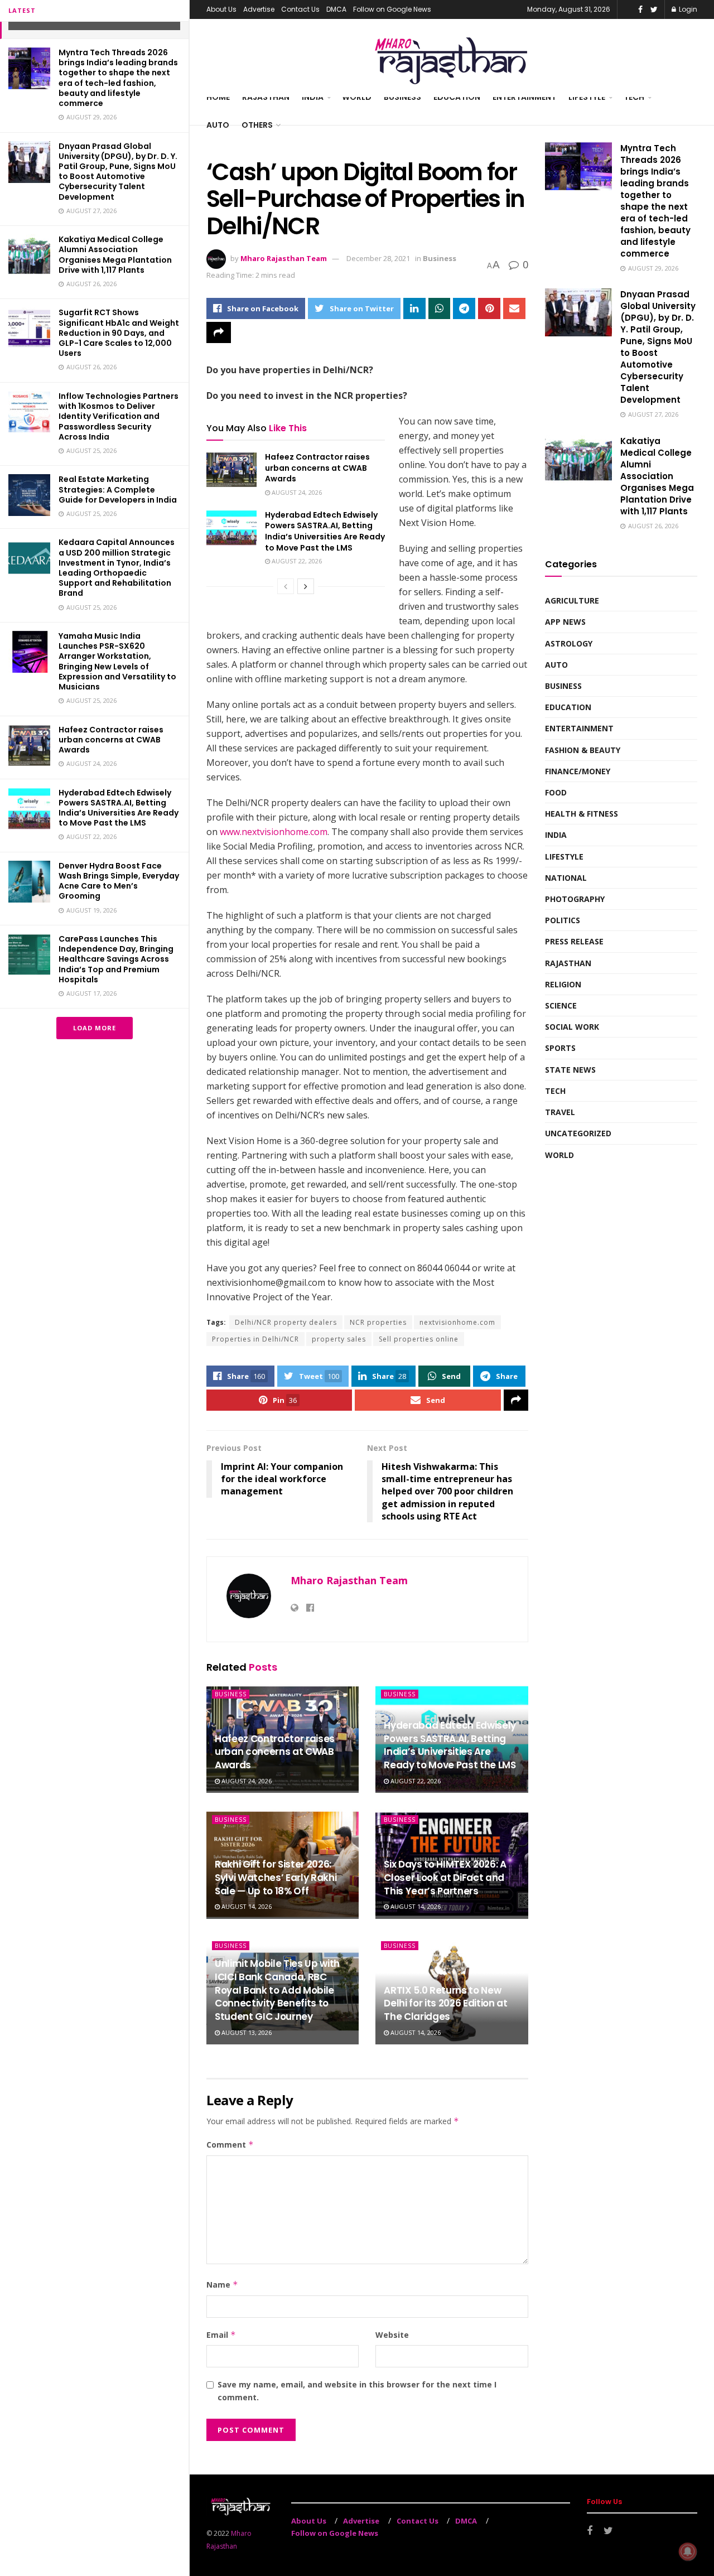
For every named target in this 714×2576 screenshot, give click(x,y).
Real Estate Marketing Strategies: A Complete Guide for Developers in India (118, 489)
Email (221, 2335)
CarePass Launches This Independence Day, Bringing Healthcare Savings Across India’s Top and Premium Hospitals (116, 959)
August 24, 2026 (296, 492)
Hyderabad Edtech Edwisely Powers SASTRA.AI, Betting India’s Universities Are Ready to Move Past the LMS (119, 808)
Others (257, 125)
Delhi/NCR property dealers (286, 1322)
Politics (563, 920)
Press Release (574, 941)
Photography (575, 899)
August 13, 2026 (246, 2032)
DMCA (336, 9)
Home (218, 97)
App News (565, 622)
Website (392, 2335)
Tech (634, 97)
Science (561, 1005)
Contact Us (300, 9)
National (566, 878)
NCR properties (378, 1322)
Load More (95, 1028)
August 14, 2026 (246, 1906)
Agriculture (572, 600)
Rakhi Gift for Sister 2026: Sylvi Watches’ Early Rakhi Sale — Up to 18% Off (276, 1878)
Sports (560, 1048)
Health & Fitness (582, 814)
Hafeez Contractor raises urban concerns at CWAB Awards (111, 740)
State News (570, 1070)
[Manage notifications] (688, 2551)
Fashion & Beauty (583, 750)
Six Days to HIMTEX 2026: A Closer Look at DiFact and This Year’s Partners (445, 1878)
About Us (221, 9)
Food (556, 792)
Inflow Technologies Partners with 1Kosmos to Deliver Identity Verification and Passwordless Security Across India (119, 416)
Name (222, 2285)
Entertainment (524, 97)
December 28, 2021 (378, 258)
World (357, 97)
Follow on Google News (392, 9)
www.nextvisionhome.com (274, 832)
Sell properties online (419, 1339)
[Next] (306, 586)
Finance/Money (578, 771)
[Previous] (286, 586)
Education (457, 97)
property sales (339, 1339)
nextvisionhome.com (457, 1322)
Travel (560, 1112)
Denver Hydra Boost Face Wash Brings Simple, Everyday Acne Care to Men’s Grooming (119, 881)
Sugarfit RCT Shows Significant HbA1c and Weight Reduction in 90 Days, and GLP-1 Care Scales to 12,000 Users (119, 333)
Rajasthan (266, 97)
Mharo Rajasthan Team (284, 258)
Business (402, 97)
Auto (218, 125)
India (313, 97)
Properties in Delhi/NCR (255, 1339)
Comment (230, 2145)
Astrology (569, 643)
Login (687, 9)
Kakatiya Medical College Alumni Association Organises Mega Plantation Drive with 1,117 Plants (115, 255)
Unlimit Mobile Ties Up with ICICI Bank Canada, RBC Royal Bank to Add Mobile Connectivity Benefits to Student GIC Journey (277, 1990)
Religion (563, 984)
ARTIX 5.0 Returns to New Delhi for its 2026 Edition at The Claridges (445, 2004)
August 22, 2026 (296, 561)
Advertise (259, 9)
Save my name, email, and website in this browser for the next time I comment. (357, 2391)
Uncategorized (578, 1133)
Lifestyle (587, 97)
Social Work (572, 1027)
